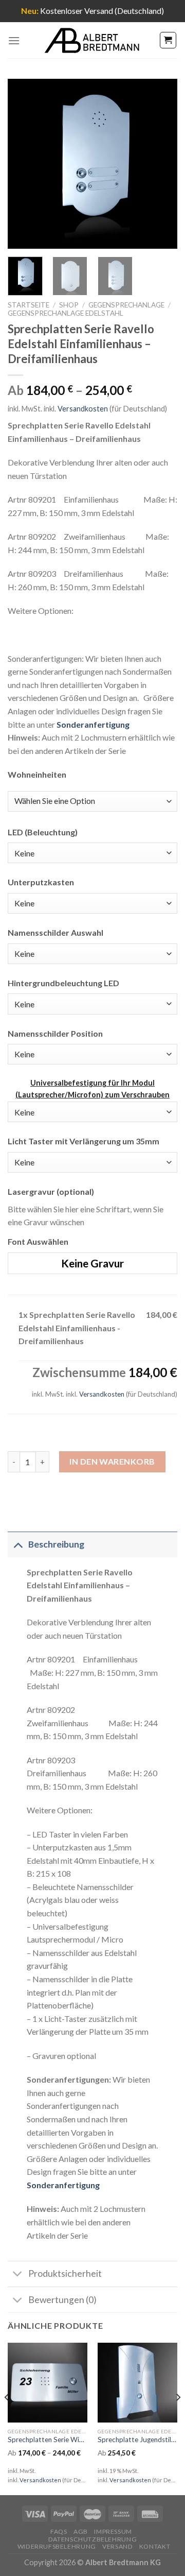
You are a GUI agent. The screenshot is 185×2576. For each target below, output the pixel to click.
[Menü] (14, 40)
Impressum (113, 2531)
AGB (81, 2531)
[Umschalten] (18, 1544)
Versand (117, 2546)
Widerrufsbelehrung (57, 2546)
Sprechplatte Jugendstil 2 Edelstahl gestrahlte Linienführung (137, 2440)
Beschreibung (56, 1544)
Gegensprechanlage (126, 305)
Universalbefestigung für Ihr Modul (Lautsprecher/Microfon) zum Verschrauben (92, 1089)
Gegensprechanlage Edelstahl (66, 313)
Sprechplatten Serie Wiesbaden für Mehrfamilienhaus (48, 2440)
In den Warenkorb (112, 1461)
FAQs (59, 2531)
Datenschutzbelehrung (92, 2539)
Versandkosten (83, 409)
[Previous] (24, 164)
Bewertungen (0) (62, 2300)
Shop (69, 305)
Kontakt (155, 2546)
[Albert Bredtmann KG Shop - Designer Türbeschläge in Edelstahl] (92, 40)
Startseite (29, 305)
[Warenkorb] (168, 40)
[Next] (161, 164)
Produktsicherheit (65, 2273)
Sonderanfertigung (93, 724)
